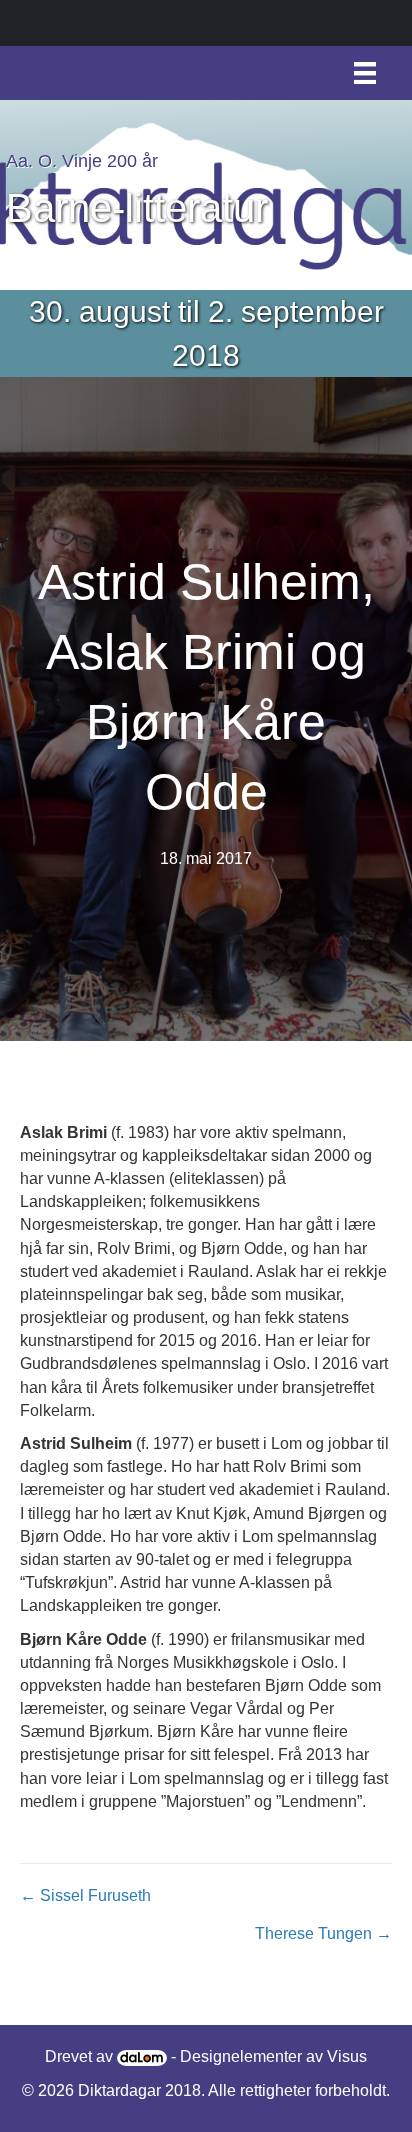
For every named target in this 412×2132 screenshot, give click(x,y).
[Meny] (365, 73)
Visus (347, 2056)
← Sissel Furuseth (85, 1895)
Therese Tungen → (323, 1933)
